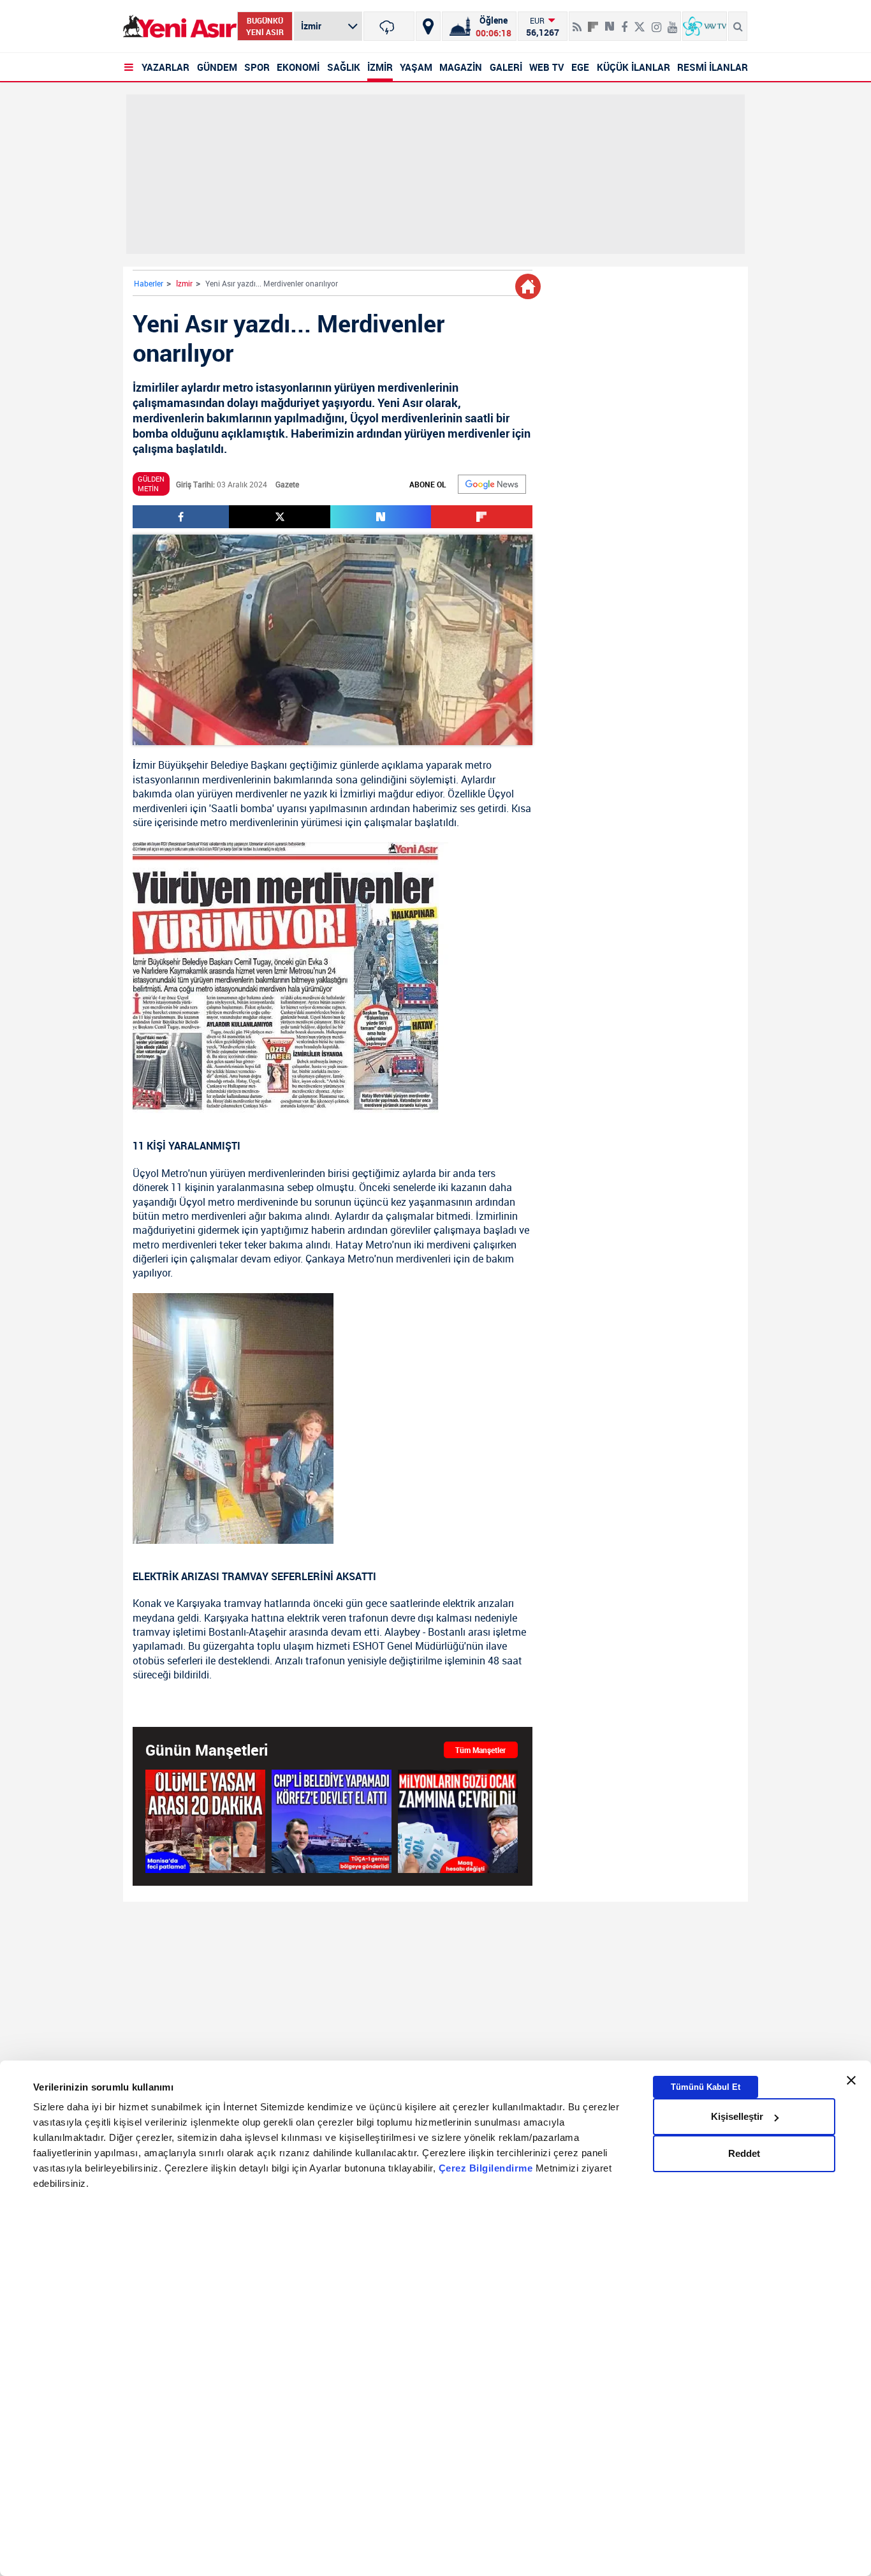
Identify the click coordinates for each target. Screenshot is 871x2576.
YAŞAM (416, 67)
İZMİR (380, 67)
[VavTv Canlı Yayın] (705, 26)
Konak (147, 1603)
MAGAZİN (461, 67)
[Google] (492, 484)
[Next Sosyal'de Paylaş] (610, 22)
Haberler (149, 283)
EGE (580, 67)
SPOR (257, 67)
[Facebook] (624, 22)
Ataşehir (267, 1632)
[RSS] (577, 22)
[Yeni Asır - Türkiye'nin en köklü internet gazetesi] (180, 26)
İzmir (184, 283)
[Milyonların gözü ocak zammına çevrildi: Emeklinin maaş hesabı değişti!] (458, 1821)
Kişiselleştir (737, 2116)
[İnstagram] (656, 22)
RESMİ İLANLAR (713, 67)
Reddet (744, 2153)
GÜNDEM (217, 67)
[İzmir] (389, 26)
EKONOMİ (298, 67)
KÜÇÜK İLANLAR (633, 67)
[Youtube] (672, 22)
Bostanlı (227, 1632)
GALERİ (506, 67)
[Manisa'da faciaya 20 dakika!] (205, 1821)
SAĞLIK (344, 67)
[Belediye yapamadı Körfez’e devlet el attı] (332, 1821)
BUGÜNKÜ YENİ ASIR (265, 26)
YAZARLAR (165, 67)
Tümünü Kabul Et (706, 2087)
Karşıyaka (199, 1603)
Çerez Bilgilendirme (487, 2169)
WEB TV (547, 67)
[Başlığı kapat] (851, 2080)
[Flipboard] (593, 22)
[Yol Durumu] (428, 26)
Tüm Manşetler (480, 1750)
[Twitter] (640, 22)
